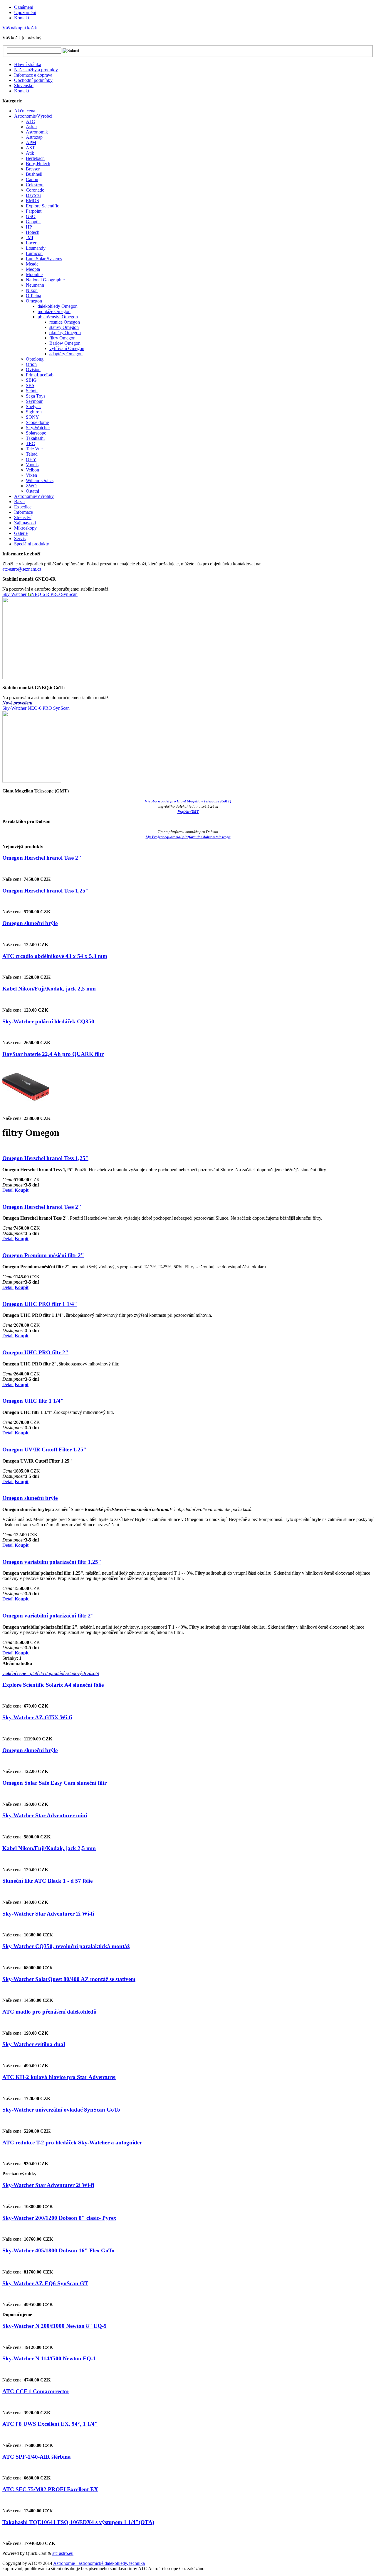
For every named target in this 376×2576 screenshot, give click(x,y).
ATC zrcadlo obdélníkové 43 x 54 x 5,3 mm (55, 956)
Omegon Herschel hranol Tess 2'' (42, 858)
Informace (23, 512)
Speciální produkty (32, 544)
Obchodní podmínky (33, 80)
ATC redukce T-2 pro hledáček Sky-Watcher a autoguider (72, 2143)
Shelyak (33, 406)
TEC (30, 443)
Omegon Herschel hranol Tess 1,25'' (45, 891)
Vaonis (32, 465)
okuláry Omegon (65, 333)
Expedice (23, 507)
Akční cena (25, 111)
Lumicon (34, 253)
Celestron (35, 185)
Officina (33, 296)
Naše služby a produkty (36, 70)
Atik (30, 153)
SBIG (31, 380)
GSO (31, 216)
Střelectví (23, 517)
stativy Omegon (64, 327)
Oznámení (24, 7)
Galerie (21, 533)
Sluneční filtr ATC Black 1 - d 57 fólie (47, 1881)
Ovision (33, 370)
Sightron (34, 412)
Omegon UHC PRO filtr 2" (35, 1352)
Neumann (35, 285)
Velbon (32, 470)
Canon (32, 179)
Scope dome (37, 422)
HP (29, 227)
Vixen (31, 475)
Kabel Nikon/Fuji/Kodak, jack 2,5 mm (49, 989)
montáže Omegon (54, 311)
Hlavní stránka (28, 64)
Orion (31, 364)
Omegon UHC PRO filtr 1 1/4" (40, 1304)
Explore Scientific (42, 206)
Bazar (20, 502)
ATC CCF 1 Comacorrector (36, 2391)
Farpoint (34, 211)
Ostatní (32, 491)
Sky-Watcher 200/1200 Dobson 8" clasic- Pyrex (59, 2218)
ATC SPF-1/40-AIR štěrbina (37, 2457)
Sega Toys (36, 396)
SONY (32, 417)
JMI (30, 238)
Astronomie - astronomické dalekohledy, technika (99, 2563)
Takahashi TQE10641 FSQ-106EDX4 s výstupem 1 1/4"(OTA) (78, 2522)
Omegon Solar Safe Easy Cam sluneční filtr (54, 1783)
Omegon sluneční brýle (30, 923)
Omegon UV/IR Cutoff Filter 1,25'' (44, 1450)
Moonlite (34, 274)
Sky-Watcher (38, 428)
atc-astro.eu (63, 2553)
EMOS (32, 201)
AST (30, 148)
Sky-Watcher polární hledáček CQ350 (48, 1021)
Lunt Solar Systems (44, 259)
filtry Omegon (62, 338)
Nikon (32, 290)
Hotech (33, 232)
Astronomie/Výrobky (34, 496)
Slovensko (24, 86)
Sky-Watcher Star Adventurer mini (45, 1815)
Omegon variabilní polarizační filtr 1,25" (52, 1562)
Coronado (35, 190)
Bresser (33, 169)
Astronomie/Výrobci (33, 116)
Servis (20, 539)
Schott (32, 391)
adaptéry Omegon (66, 354)
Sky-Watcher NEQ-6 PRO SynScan (36, 708)
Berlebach (35, 158)
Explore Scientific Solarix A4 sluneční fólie (53, 1685)
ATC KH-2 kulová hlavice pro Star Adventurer (59, 2077)
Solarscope (36, 433)
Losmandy (36, 248)
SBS (30, 385)
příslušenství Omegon (58, 317)
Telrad (32, 454)
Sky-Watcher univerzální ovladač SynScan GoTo (61, 2110)
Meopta (33, 269)
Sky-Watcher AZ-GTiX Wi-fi (37, 1717)
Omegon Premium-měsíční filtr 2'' (43, 1255)
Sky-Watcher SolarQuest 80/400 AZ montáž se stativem (69, 1979)
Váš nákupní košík (20, 28)
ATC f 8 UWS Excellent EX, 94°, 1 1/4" (50, 2424)
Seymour (34, 401)
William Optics (40, 480)
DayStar (33, 195)
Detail (8, 1190)
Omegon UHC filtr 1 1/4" (33, 1401)
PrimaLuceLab (40, 375)
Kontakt (22, 18)
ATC (30, 121)
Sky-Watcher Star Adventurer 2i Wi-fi (48, 1914)
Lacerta (33, 243)
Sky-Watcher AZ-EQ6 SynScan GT (45, 2283)
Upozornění (25, 12)
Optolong (35, 359)
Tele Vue (34, 449)
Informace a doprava (33, 75)
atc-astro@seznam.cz (22, 569)
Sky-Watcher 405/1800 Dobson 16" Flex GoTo (58, 2250)
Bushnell (34, 174)
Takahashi (35, 438)
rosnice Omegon (65, 322)
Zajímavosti (25, 523)
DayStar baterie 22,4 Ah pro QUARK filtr (53, 1054)
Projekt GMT (188, 812)
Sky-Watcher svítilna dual (34, 2044)
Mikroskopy (25, 528)
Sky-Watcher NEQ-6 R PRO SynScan (40, 594)
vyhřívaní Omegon (67, 348)
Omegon (34, 301)
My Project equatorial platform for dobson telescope (188, 837)
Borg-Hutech (38, 164)
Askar (31, 127)
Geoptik (33, 222)
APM (31, 142)
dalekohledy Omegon (58, 306)
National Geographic (45, 280)
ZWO (31, 486)
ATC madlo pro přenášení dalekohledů (49, 2012)
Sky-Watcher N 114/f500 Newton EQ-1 (49, 2358)
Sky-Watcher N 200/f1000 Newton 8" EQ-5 (54, 2326)
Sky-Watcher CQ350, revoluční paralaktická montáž (66, 1946)
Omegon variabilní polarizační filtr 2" (48, 1616)
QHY (31, 459)
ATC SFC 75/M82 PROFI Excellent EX (50, 2489)
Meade (32, 264)
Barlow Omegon (65, 343)
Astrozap (34, 137)
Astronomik (37, 132)
